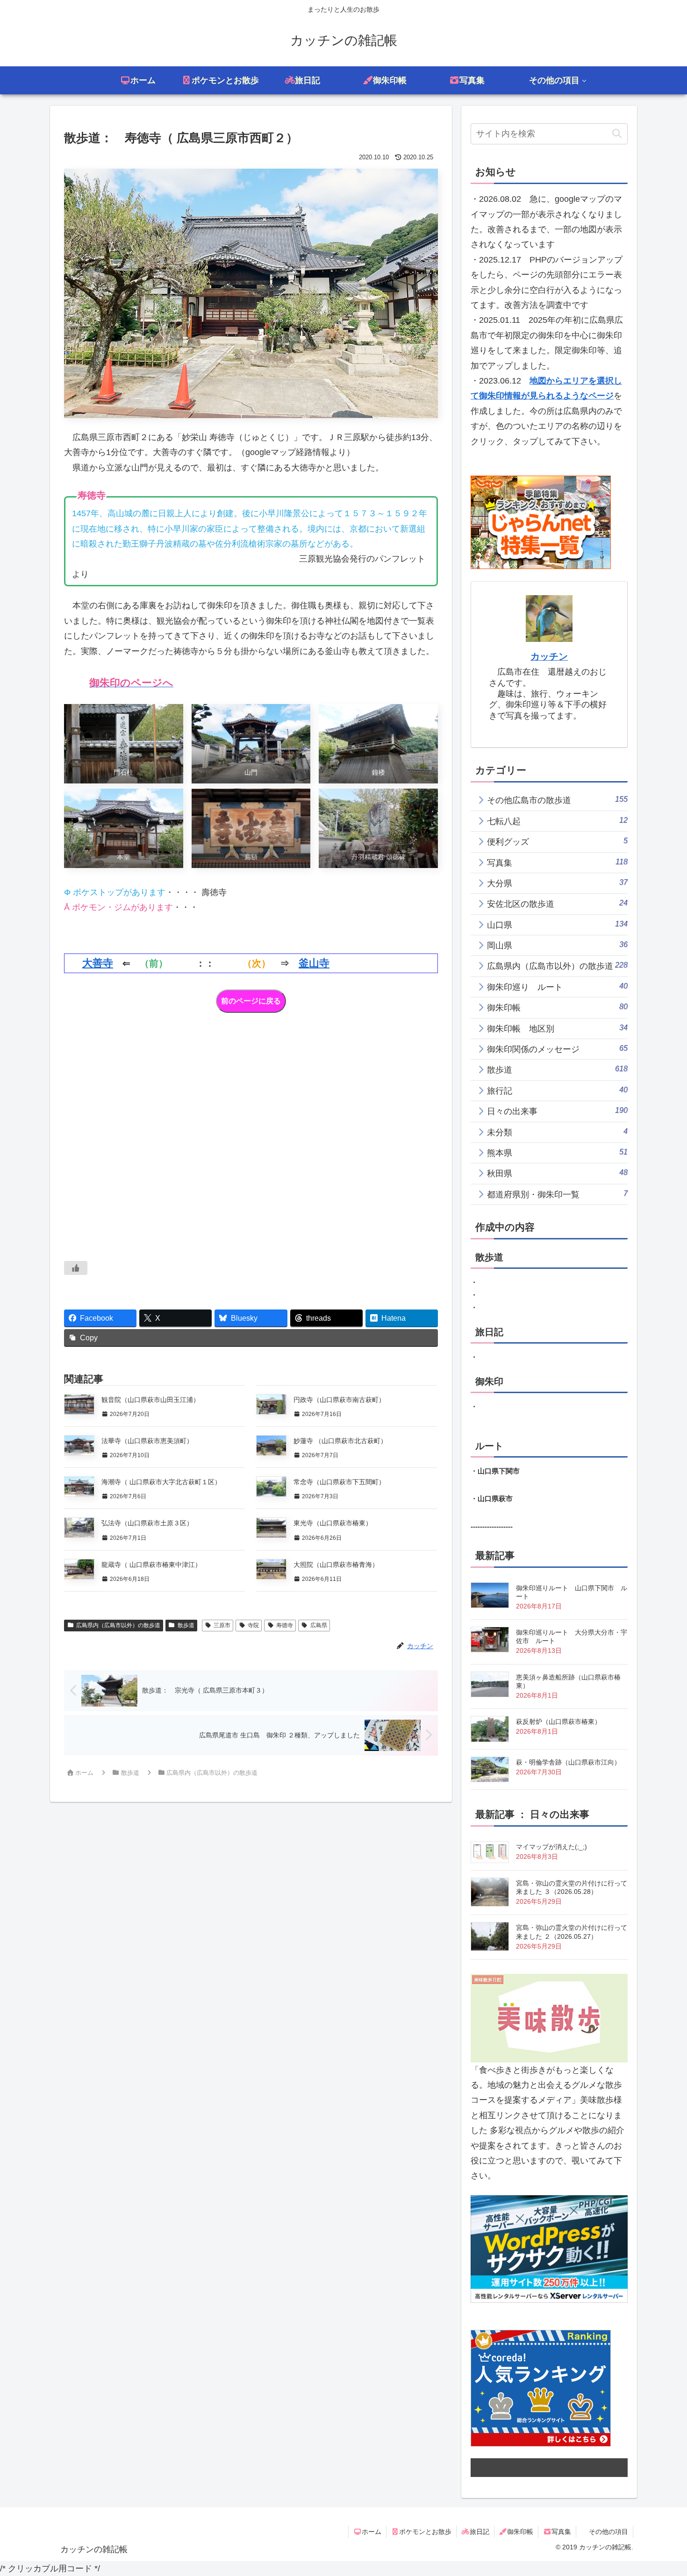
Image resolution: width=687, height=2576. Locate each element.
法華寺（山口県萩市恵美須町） (147, 1441)
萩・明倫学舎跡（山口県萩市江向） (568, 1762)
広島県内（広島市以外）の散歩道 (118, 1625)
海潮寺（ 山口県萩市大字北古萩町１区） (161, 1482)
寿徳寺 (285, 1625)
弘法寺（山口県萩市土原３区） (147, 1523)
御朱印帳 (520, 2532)
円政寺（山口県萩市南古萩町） (339, 1400)
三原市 (222, 1625)
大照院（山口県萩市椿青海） (336, 1565)
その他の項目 (608, 2532)
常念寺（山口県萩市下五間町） (339, 1482)
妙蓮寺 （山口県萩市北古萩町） (340, 1441)
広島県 (319, 1625)
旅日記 (479, 2532)
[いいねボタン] (76, 1268)
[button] (617, 134)
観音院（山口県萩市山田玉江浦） (150, 1400)
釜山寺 (314, 963)
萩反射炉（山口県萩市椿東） (558, 1722)
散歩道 (186, 1625)
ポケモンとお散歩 (425, 2532)
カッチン (549, 656)
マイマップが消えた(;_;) (551, 1847)
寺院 (253, 1625)
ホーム (372, 2532)
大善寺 (98, 963)
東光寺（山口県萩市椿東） (333, 1523)
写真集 (561, 2532)
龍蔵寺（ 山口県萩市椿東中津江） (151, 1565)
